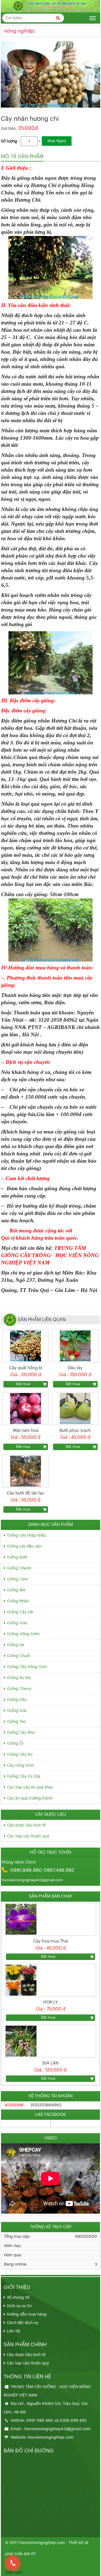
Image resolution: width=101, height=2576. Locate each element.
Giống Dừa (17, 1711)
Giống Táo (16, 1722)
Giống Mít (16, 1590)
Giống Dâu (17, 1700)
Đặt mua (23, 1384)
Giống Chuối (19, 1656)
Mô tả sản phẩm (22, 156)
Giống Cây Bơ (20, 1755)
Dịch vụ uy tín (19, 2306)
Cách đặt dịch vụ (22, 2323)
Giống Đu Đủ (19, 1678)
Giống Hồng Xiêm (23, 1634)
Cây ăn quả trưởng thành (30, 1798)
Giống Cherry (19, 1689)
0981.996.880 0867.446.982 (42, 1870)
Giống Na (16, 1645)
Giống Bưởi (17, 1557)
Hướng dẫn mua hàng (27, 2314)
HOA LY (50, 2002)
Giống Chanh (19, 1568)
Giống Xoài (17, 1623)
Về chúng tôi (18, 2298)
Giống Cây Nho (21, 1733)
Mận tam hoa (26, 1431)
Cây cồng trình (20, 1766)
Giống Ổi (15, 1744)
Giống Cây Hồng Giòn (27, 1667)
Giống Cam (18, 1579)
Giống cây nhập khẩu (27, 1535)
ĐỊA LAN (50, 2063)
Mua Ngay (57, 141)
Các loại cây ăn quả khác (30, 1787)
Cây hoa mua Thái (51, 1941)
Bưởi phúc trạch (75, 1431)
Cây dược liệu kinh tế (26, 1825)
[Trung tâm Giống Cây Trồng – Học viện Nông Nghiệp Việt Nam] (50, 6)
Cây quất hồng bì (26, 1368)
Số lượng (9, 141)
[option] (50, 1931)
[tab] (22, 157)
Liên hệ (13, 2331)
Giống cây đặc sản (24, 1546)
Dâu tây (75, 1368)
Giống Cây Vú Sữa (24, 1777)
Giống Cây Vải (20, 1612)
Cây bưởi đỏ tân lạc (26, 1493)
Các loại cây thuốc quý (28, 1836)
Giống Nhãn (18, 1601)
